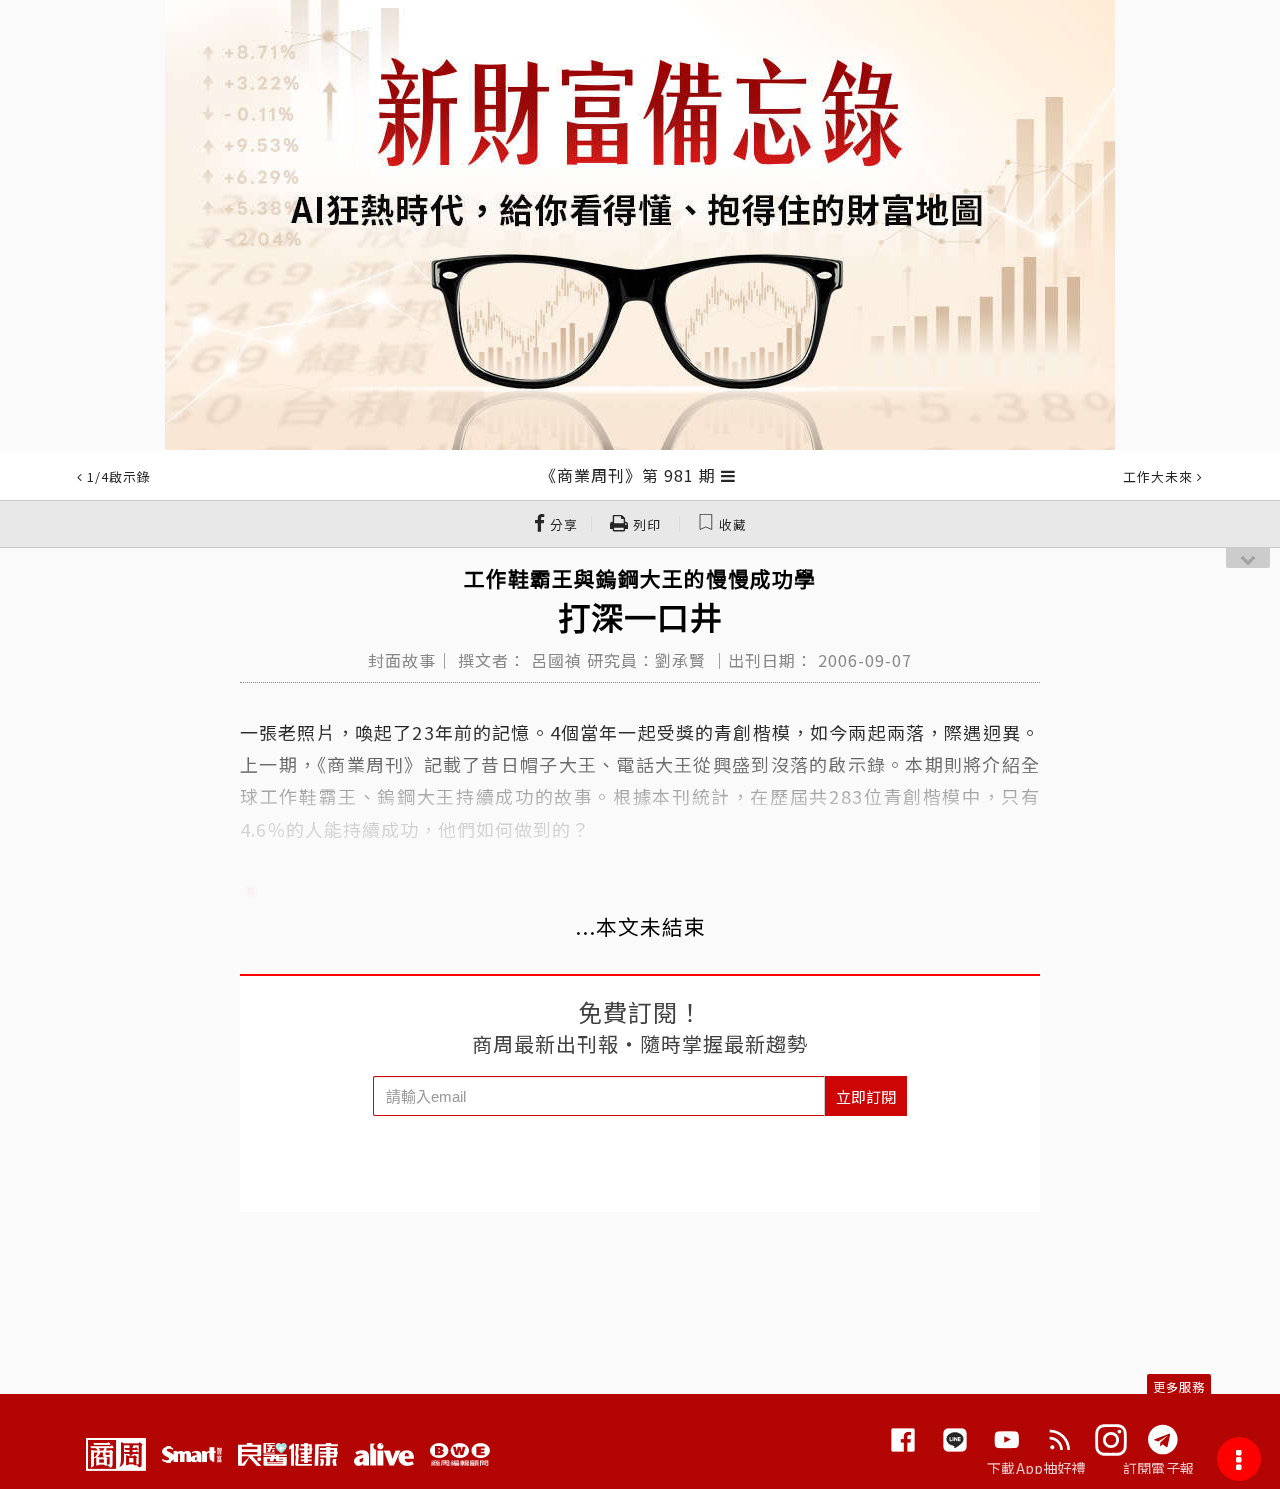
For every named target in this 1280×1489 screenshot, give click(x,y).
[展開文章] (728, 475)
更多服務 (1179, 1386)
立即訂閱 (866, 1096)
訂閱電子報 (1158, 1468)
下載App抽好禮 (1036, 1468)
